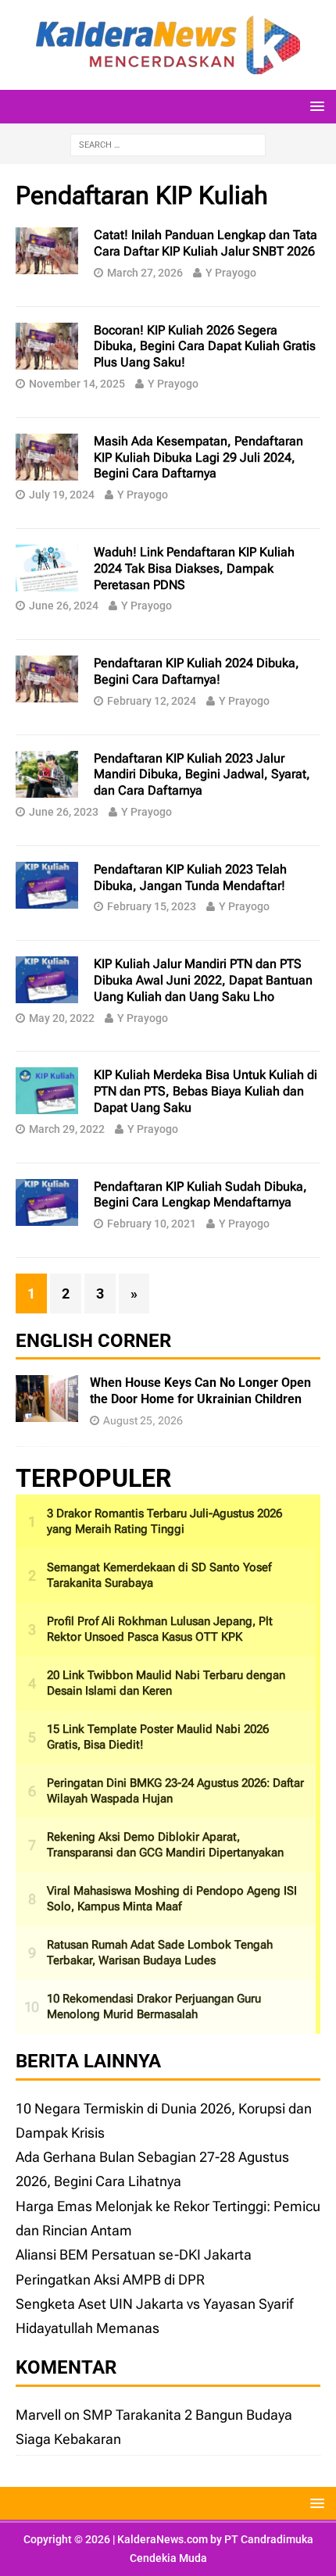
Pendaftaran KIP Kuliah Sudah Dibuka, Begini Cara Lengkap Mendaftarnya (200, 1195)
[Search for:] (168, 143)
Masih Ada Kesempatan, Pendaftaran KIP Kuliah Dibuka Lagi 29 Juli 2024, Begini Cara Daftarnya (198, 457)
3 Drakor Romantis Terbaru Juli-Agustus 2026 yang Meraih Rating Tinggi (164, 1521)
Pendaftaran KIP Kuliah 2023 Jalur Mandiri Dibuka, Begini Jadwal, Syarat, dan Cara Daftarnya (202, 775)
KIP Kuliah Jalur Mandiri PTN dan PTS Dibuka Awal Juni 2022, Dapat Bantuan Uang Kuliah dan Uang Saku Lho (203, 980)
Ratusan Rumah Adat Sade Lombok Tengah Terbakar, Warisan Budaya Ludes (160, 1953)
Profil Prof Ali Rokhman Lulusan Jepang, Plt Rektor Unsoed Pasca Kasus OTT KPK (160, 1629)
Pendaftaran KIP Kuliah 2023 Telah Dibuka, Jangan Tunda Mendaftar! (190, 877)
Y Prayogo (231, 273)
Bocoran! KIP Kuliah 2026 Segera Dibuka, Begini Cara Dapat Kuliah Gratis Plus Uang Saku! (205, 347)
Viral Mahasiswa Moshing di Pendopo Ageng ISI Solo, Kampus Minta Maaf (172, 1899)
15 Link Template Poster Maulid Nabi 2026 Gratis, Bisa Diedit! (158, 1737)
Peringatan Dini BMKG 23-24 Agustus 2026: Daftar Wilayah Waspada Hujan (175, 1791)
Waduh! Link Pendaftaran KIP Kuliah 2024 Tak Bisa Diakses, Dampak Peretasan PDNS (194, 568)
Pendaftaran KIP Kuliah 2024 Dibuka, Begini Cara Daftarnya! (197, 671)
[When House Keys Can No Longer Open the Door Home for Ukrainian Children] (47, 1410)
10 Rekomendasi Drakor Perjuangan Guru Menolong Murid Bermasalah (154, 2006)
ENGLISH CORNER (93, 1341)
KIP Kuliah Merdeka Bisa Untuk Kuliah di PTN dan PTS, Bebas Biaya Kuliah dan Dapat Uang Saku (206, 1091)
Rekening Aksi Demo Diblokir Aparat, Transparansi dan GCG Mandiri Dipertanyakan (165, 1845)
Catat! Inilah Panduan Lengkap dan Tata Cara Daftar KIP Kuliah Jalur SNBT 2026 (206, 243)
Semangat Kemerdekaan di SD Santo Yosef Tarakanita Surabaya (159, 1575)
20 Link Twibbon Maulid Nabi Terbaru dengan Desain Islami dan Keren (166, 1683)
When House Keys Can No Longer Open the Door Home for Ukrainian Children (200, 1391)
